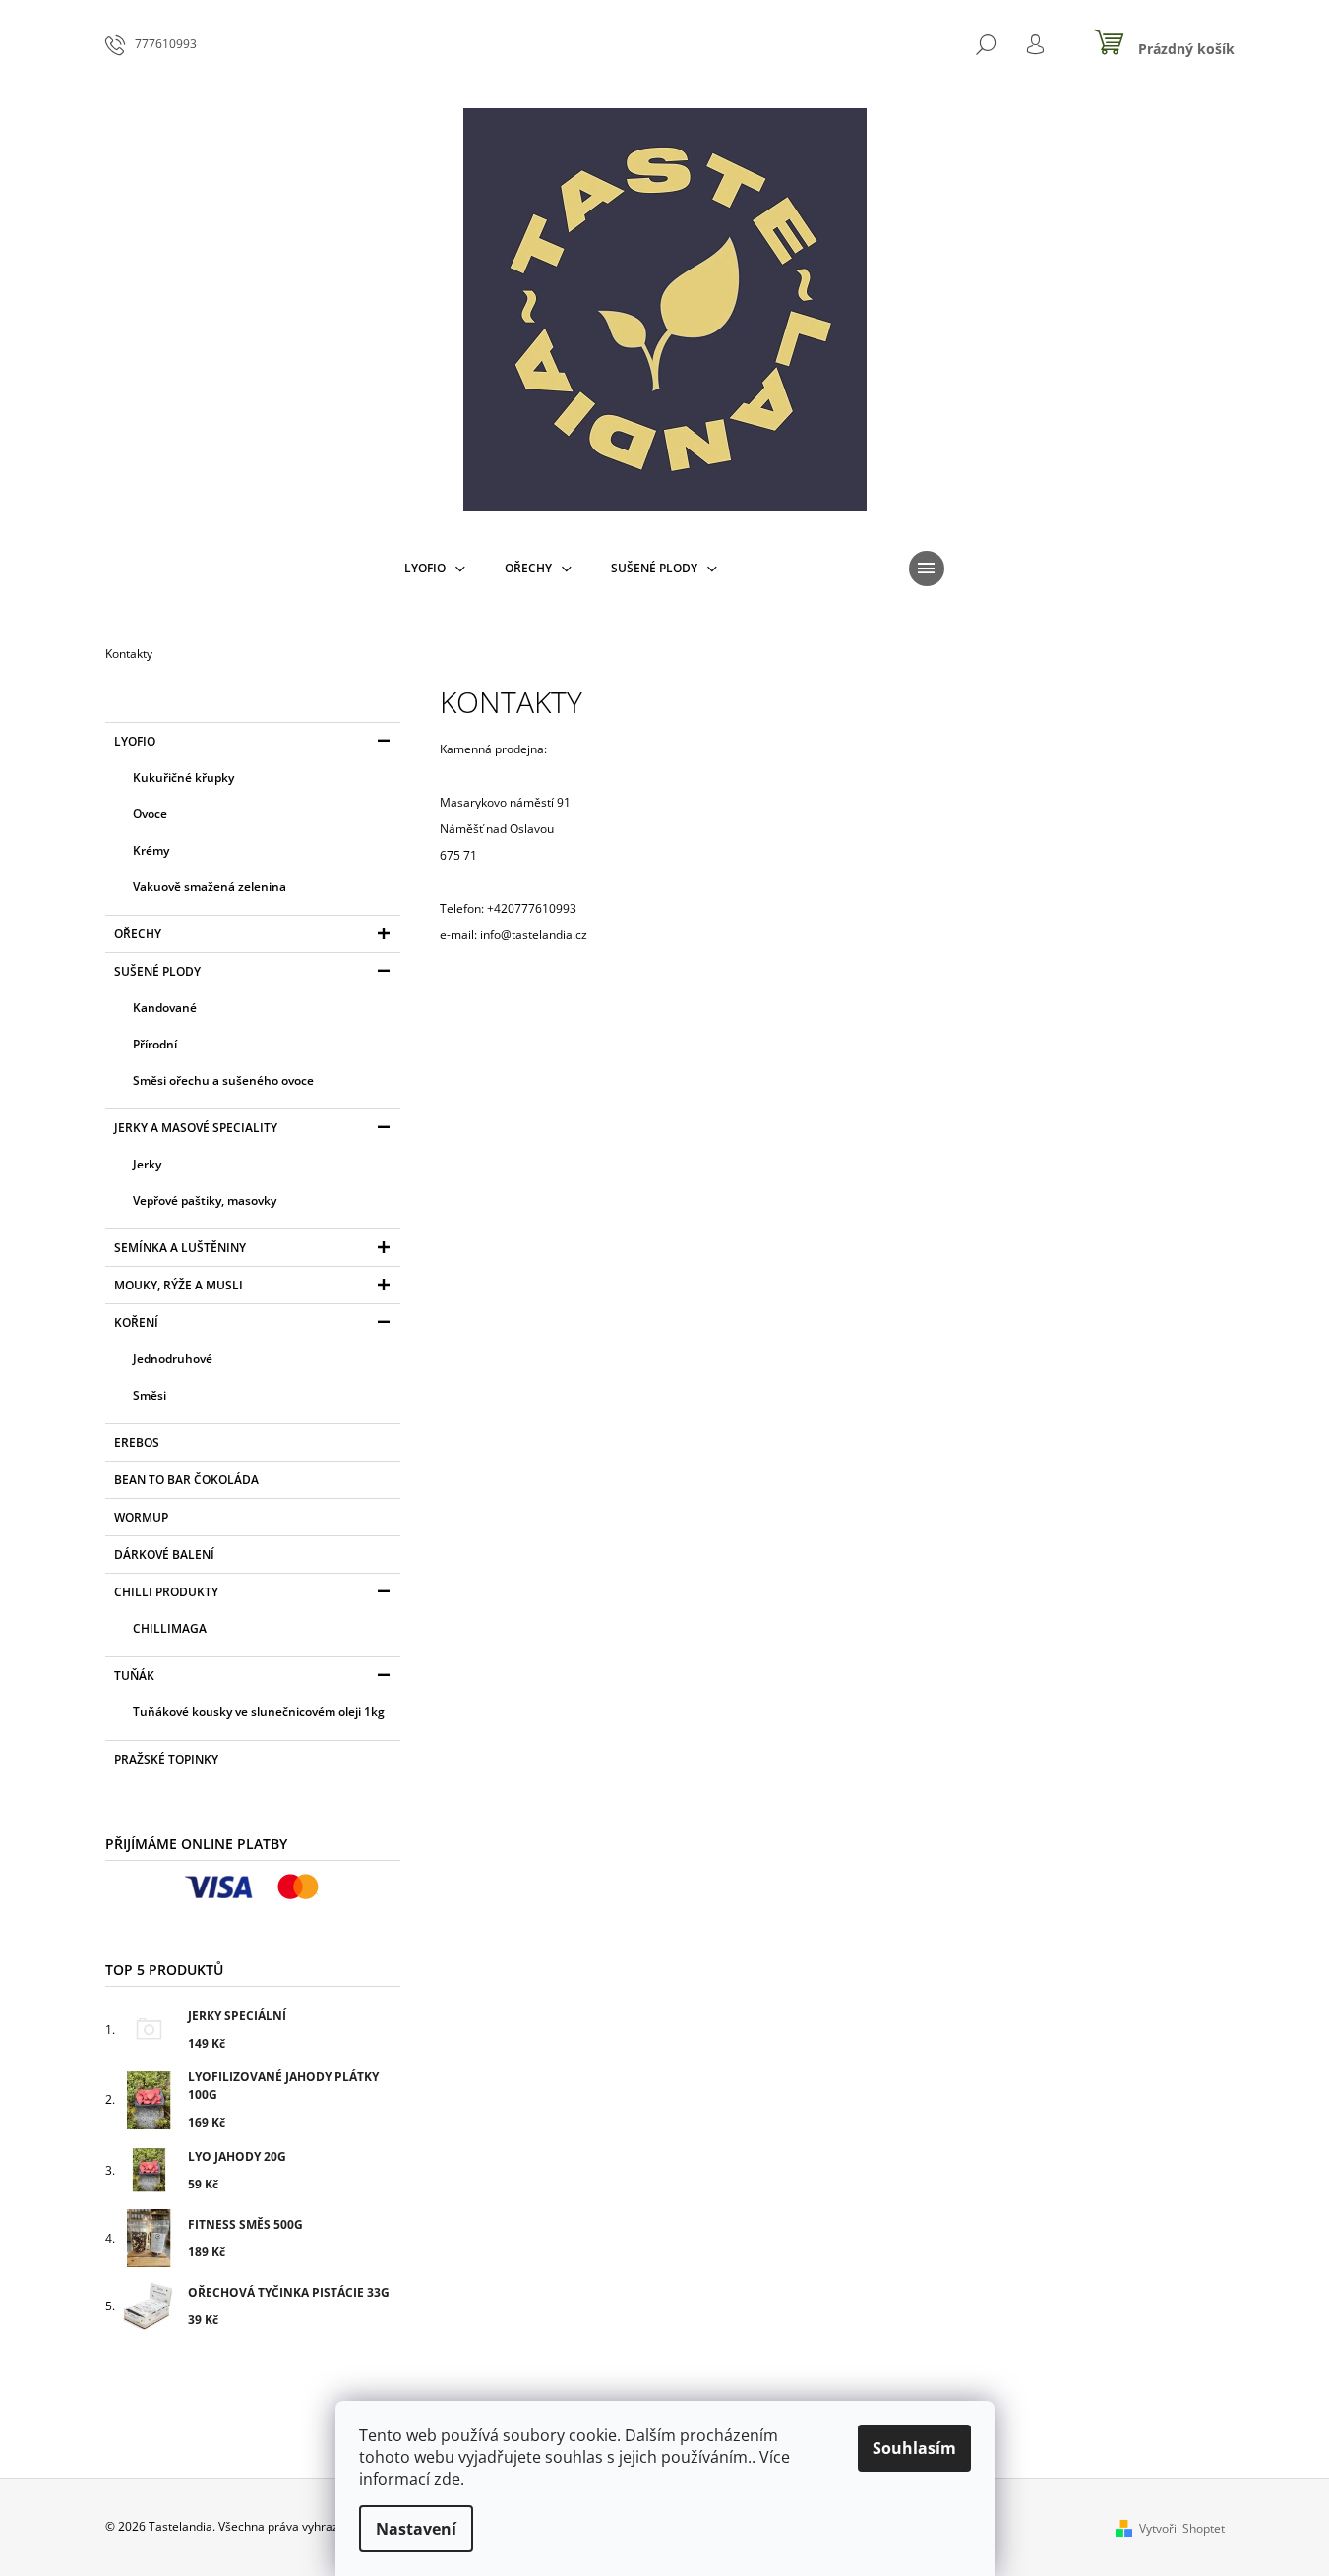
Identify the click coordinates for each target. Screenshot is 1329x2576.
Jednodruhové (173, 1359)
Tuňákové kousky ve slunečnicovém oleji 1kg (259, 1712)
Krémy (151, 850)
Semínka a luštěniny (180, 1248)
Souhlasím (914, 2448)
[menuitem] (435, 569)
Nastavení (416, 2529)
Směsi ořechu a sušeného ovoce (223, 1080)
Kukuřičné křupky (183, 778)
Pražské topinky (166, 1759)
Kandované (165, 1008)
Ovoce (150, 814)
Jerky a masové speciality (196, 1128)
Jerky (147, 1164)
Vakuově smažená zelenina (210, 887)
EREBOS (137, 1442)
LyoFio (135, 741)
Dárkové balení (164, 1555)
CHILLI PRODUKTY (166, 1592)
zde (447, 2479)
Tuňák (134, 1676)
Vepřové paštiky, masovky (205, 1200)
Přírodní (155, 1044)
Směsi (150, 1395)
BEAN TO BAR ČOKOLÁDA (186, 1480)
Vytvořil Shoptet (1182, 2528)
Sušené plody (157, 971)
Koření (136, 1322)
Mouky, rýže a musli (179, 1285)
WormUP (141, 1517)
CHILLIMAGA (170, 1628)
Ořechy (138, 934)
